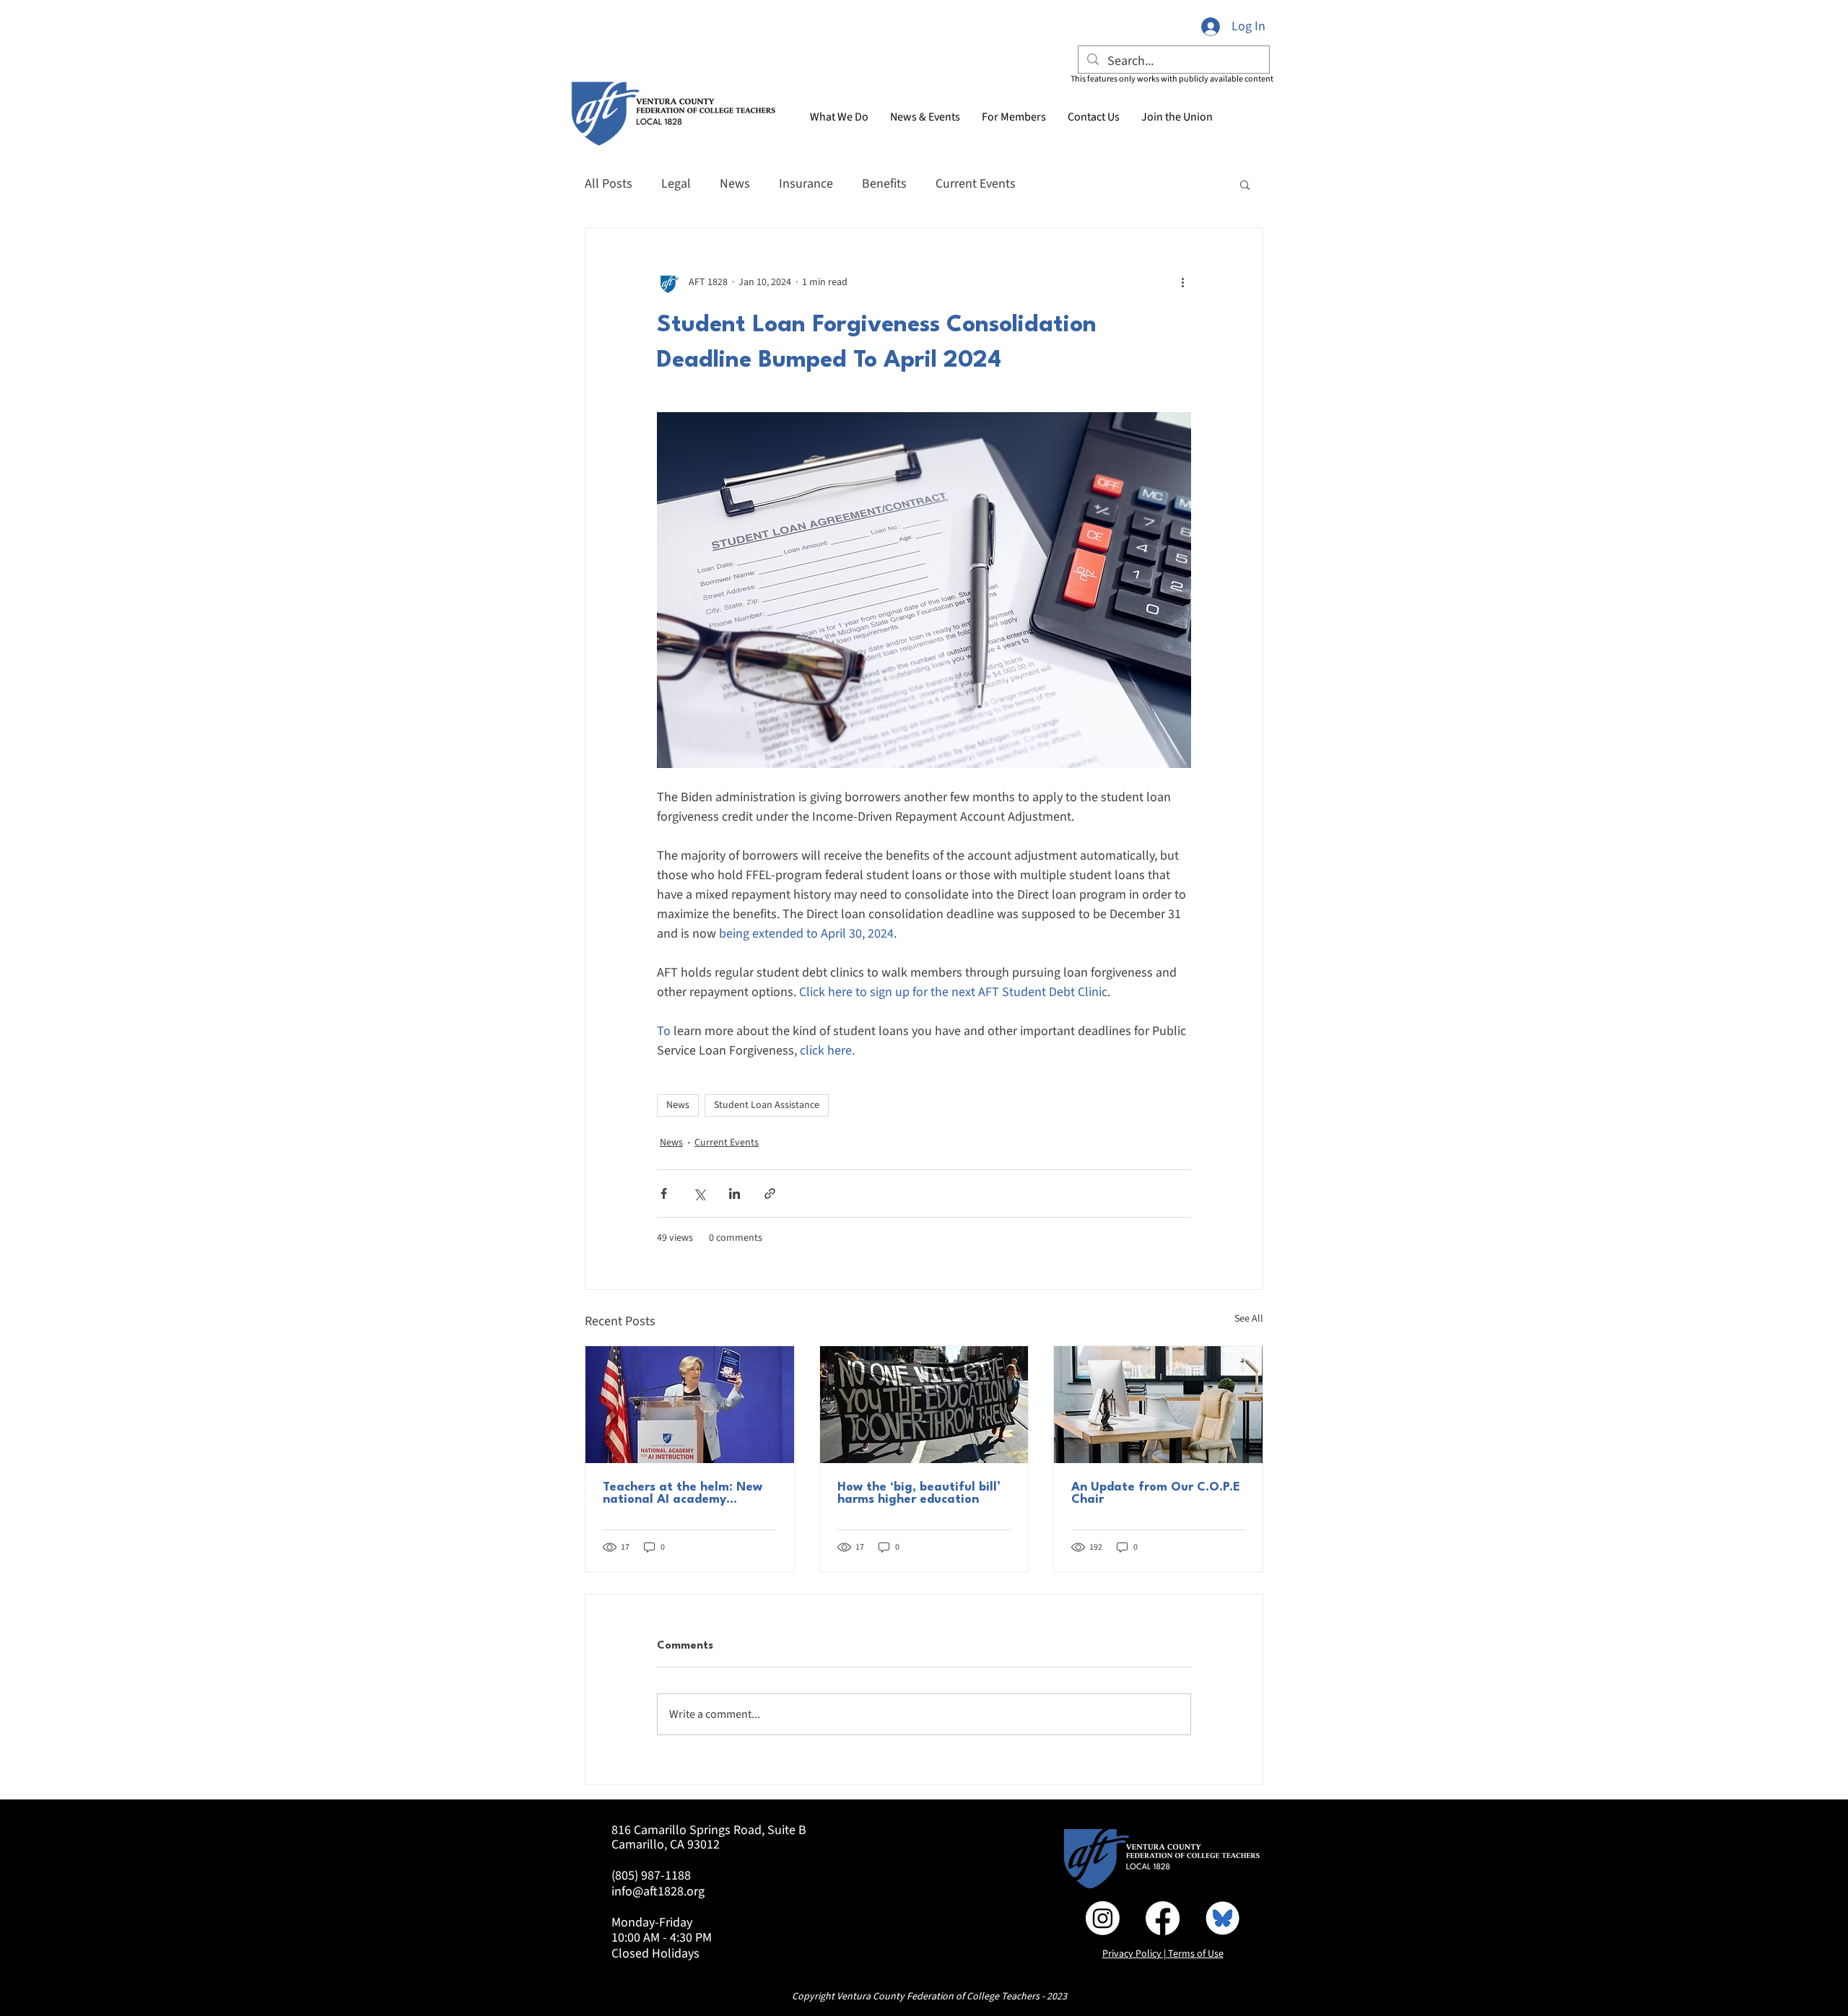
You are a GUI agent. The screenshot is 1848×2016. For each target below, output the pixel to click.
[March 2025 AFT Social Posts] (1222, 1918)
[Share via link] (770, 1194)
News (735, 184)
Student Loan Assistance (767, 1105)
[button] (925, 117)
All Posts (609, 184)
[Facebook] (1163, 1918)
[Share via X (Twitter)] (699, 1194)
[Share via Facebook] (664, 1194)
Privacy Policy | (1135, 1954)
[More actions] (1182, 283)
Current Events (976, 184)
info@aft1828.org (658, 1891)
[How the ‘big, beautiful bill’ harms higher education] (924, 1405)
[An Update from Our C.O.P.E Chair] (1158, 1405)
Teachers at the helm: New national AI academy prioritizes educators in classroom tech (683, 1493)
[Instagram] (1103, 1918)
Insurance (806, 184)
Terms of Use (1196, 1954)
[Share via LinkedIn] (735, 1194)
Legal (676, 184)
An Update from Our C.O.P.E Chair (1156, 1493)
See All (1249, 1319)
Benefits (884, 184)
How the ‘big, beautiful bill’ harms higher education (919, 1493)
